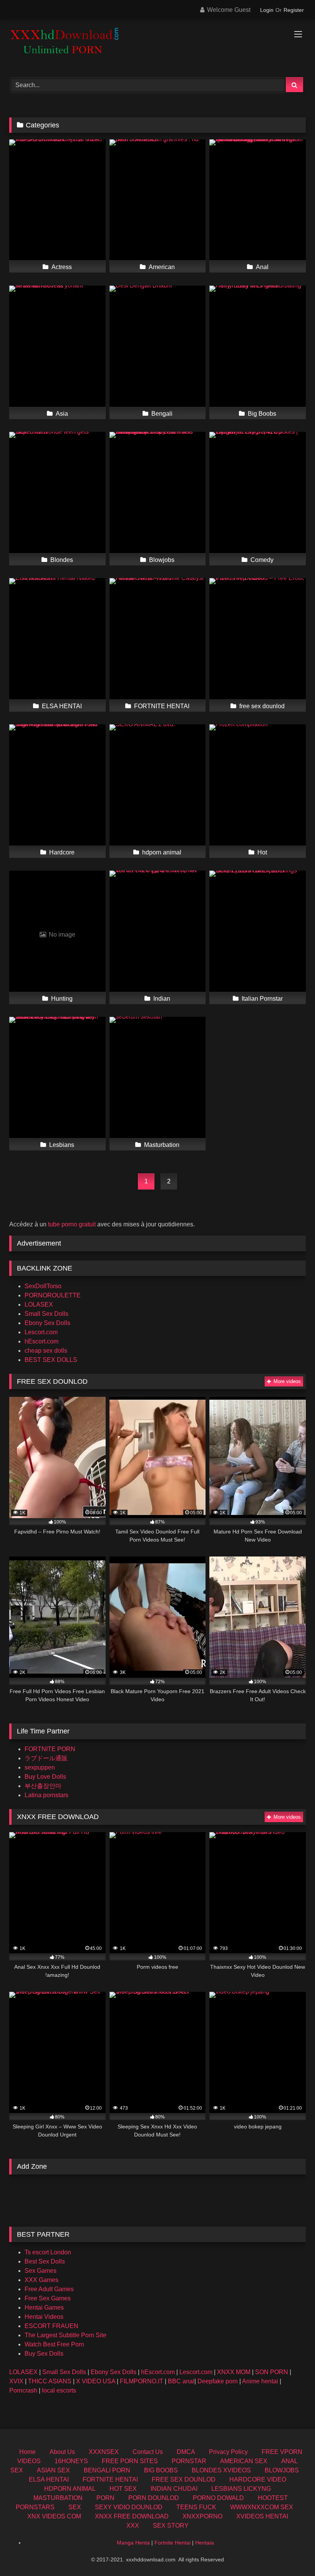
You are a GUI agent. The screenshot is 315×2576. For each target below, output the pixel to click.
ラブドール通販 (46, 1758)
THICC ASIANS (50, 2381)
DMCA (186, 2452)
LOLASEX (39, 1305)
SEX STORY (171, 2526)
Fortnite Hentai (172, 2543)
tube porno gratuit (72, 1224)
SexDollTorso (43, 1286)
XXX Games (41, 2280)
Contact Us (148, 2452)
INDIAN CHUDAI (174, 2489)
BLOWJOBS (282, 2470)
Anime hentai (260, 2381)
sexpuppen (40, 1767)
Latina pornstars (46, 1795)
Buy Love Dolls (45, 1777)
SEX (75, 2507)
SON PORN (272, 2372)
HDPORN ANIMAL (70, 2489)
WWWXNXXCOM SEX (262, 2507)
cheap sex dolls (46, 1351)
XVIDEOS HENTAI (262, 2516)
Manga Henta (133, 2543)
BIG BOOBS (161, 2470)
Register (294, 10)
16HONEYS (71, 2461)
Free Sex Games (48, 2298)
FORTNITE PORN (50, 1749)
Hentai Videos (44, 2317)
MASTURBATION (58, 2498)
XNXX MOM (234, 2372)
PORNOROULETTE (53, 1295)
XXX (133, 2526)
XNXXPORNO (202, 2516)
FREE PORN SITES (130, 2461)
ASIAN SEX (53, 2470)
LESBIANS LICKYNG (241, 2489)
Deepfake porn (218, 2381)
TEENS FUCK (196, 2507)
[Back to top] (291, 2553)
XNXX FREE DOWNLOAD (132, 2516)
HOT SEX (123, 2489)
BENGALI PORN (107, 2470)
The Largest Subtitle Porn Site (65, 2335)
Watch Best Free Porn (54, 2344)
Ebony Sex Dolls (47, 1323)
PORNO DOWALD (218, 2498)
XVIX (16, 2381)
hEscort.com (41, 1341)
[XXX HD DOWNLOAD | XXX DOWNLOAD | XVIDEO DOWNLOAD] (157, 45)
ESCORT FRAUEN (51, 2326)
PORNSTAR (189, 2461)
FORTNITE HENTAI (110, 2479)
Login (267, 10)
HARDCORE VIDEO (258, 2479)
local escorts (59, 2390)
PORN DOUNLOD (154, 2498)
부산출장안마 (43, 1786)
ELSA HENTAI (49, 2479)
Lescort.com (41, 1332)
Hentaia (205, 2543)
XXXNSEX (104, 2452)
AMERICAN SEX (244, 2461)
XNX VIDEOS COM (54, 2516)
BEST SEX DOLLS (51, 1360)
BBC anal (181, 2381)
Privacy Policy (228, 2452)
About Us (62, 2452)
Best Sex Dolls (45, 2261)
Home (27, 2452)
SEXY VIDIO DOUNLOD (129, 2507)
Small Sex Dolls (46, 1314)
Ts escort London (48, 2252)
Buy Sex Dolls (44, 2354)
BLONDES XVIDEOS (221, 2470)
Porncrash (23, 2390)
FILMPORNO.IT (142, 2381)
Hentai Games (44, 2307)
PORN (105, 2498)
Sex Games (41, 2271)
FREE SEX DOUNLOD (184, 2479)
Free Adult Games (49, 2289)
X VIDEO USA (96, 2381)
